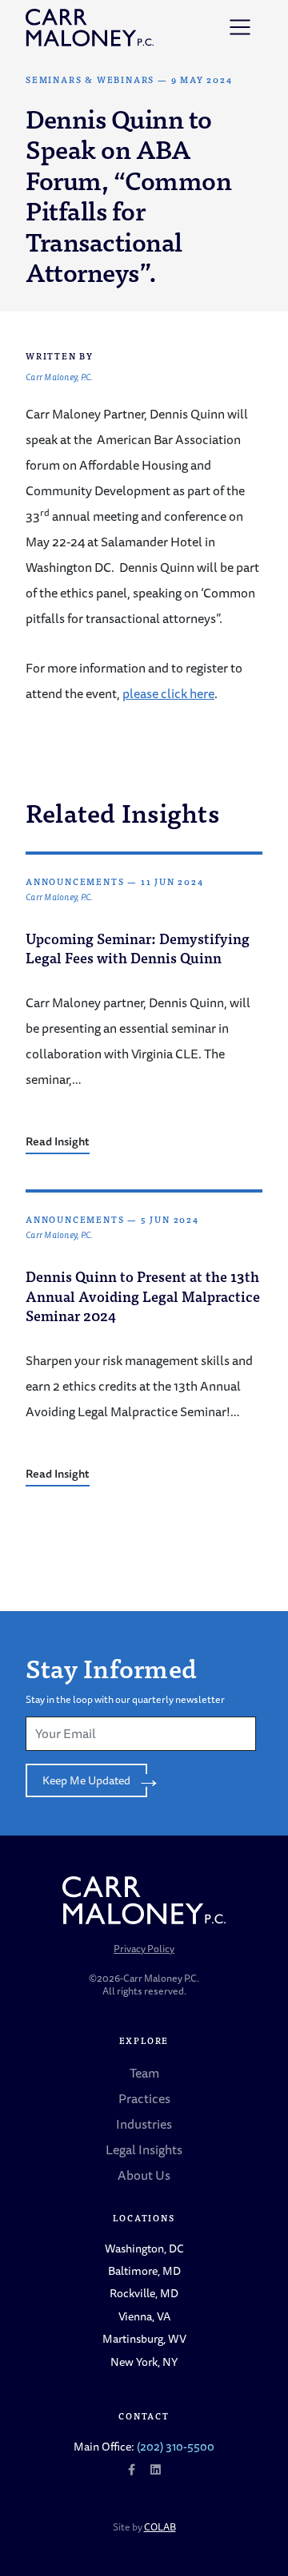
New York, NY (144, 2362)
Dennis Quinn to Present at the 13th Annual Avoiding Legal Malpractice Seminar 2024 (143, 1296)
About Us (144, 2175)
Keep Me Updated (86, 1780)
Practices (144, 2098)
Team (144, 2073)
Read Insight (58, 1141)
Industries (144, 2124)
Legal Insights (144, 2149)
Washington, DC (144, 2248)
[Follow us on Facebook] (132, 2469)
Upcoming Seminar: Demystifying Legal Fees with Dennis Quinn (138, 948)
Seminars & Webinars (90, 79)
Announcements (75, 881)
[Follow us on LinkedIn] (155, 2469)
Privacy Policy (144, 1949)
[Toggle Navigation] (240, 27)
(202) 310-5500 (176, 2446)
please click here (168, 693)
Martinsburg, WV (144, 2338)
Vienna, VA (144, 2316)
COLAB (160, 2527)
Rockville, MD (144, 2293)
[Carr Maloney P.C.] (90, 28)
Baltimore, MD (144, 2270)
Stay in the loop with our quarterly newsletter (125, 1699)
